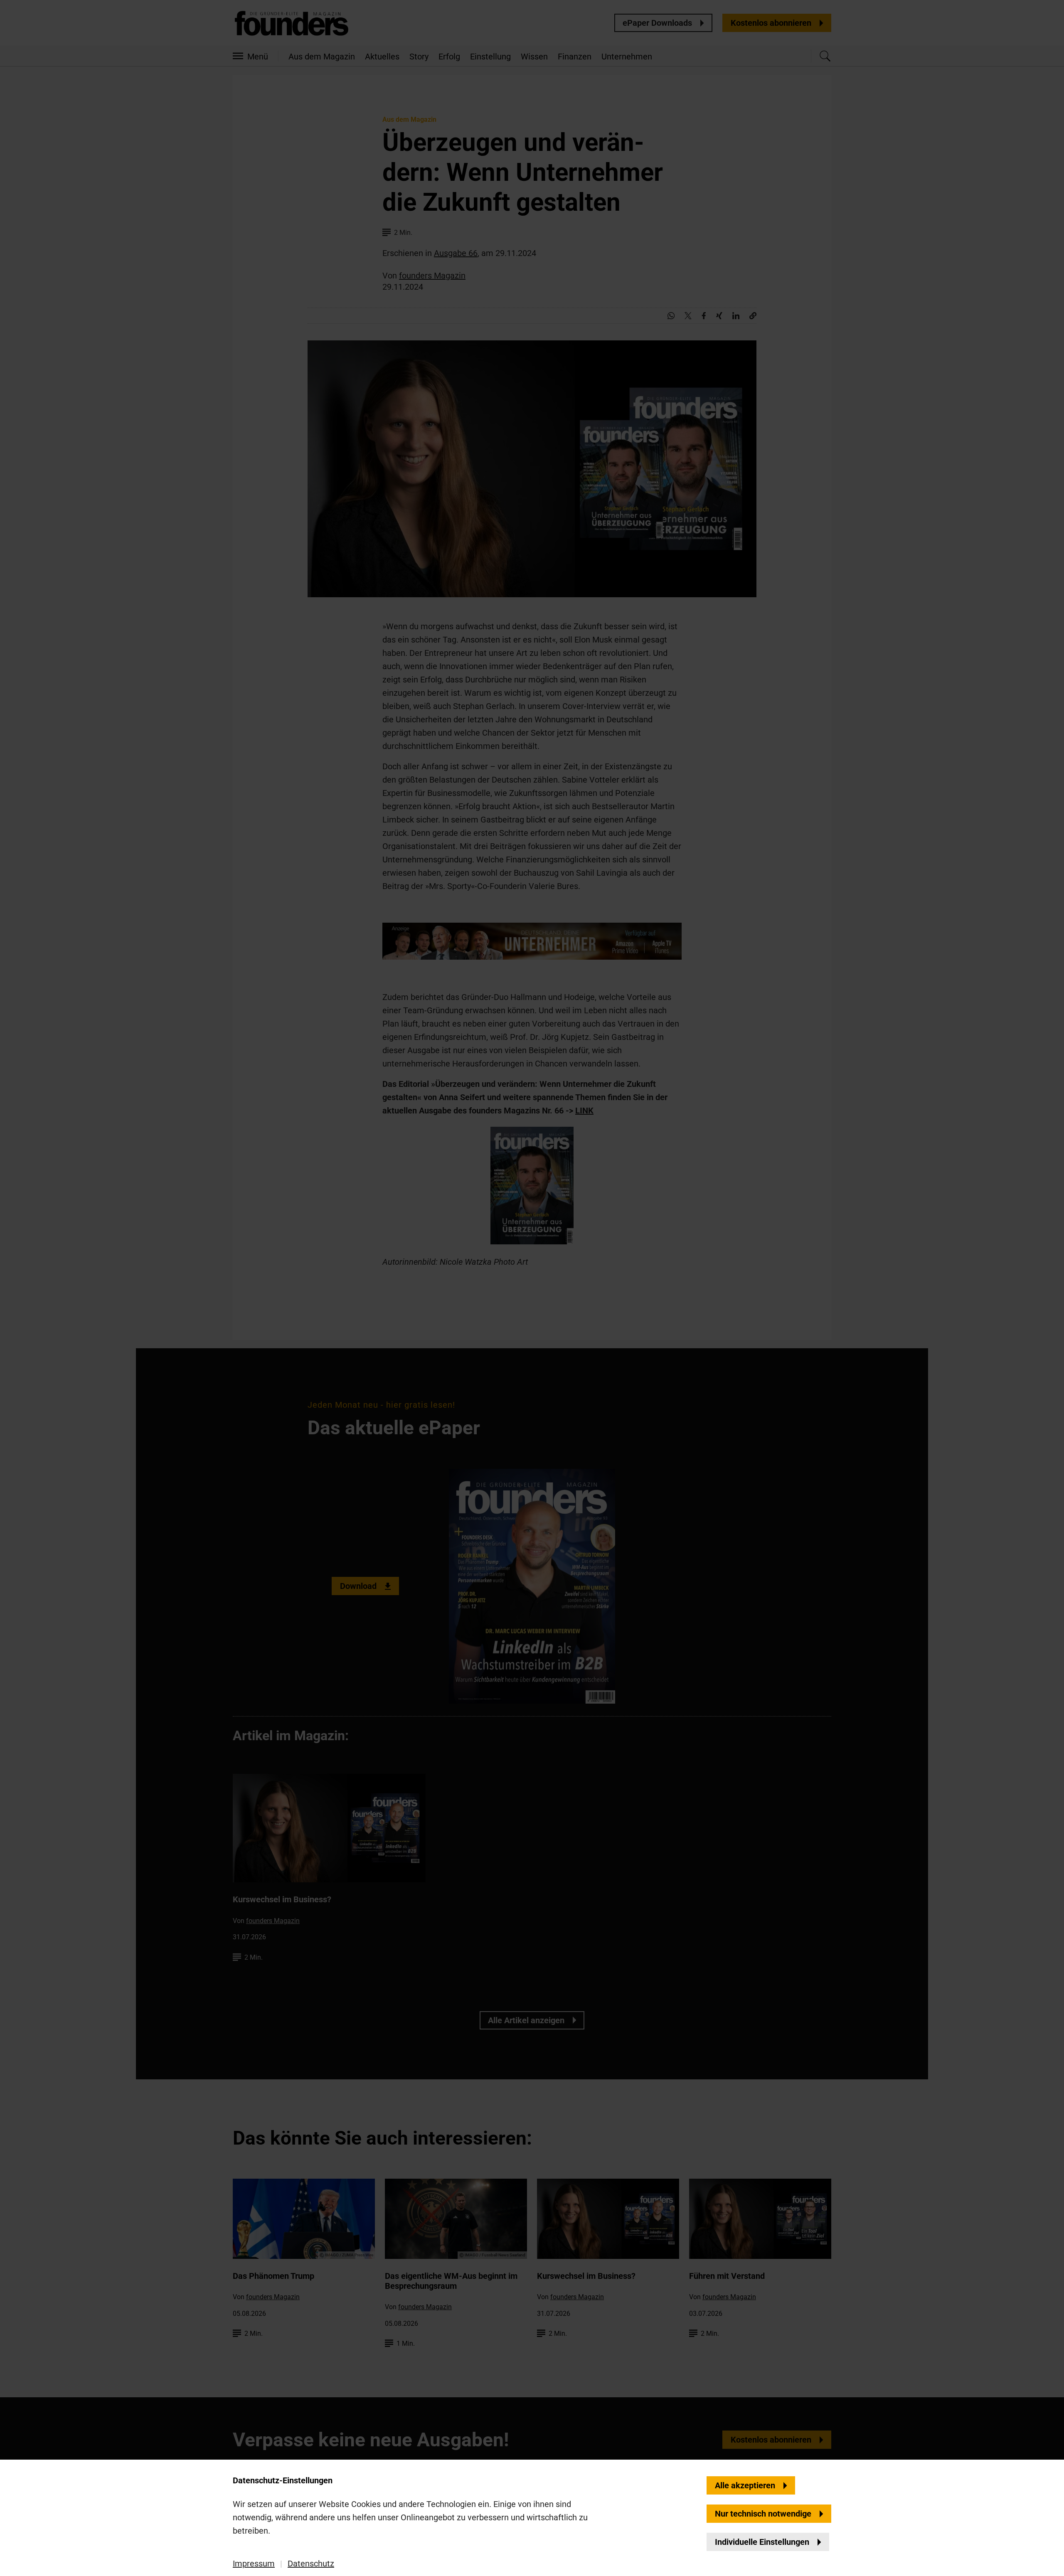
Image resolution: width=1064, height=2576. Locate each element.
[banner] (532, 1288)
